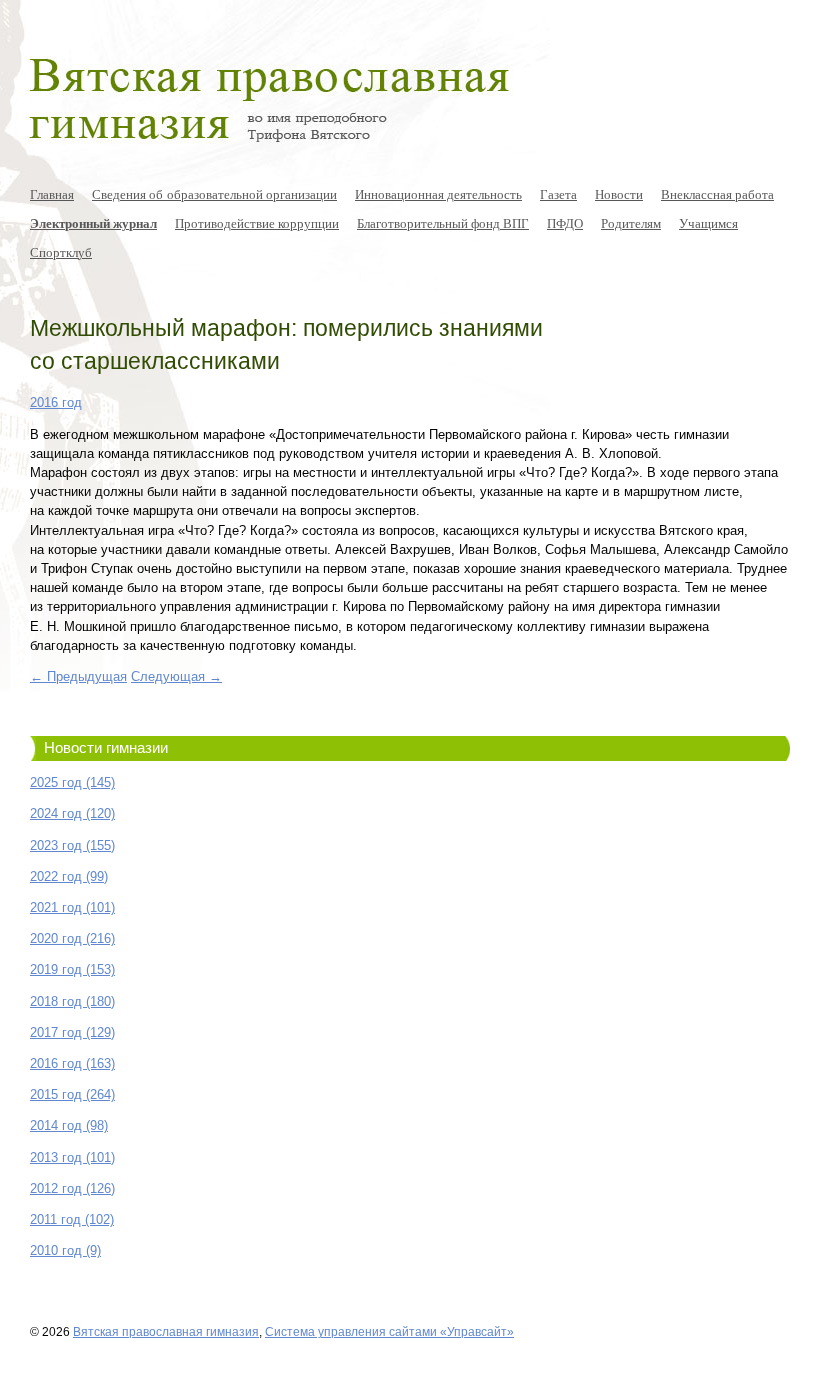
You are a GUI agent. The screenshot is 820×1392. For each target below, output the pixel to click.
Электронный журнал (93, 223)
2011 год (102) (72, 1219)
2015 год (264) (72, 1094)
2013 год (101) (72, 1157)
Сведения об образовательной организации (214, 194)
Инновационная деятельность (438, 194)
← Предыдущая (78, 676)
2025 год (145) (72, 782)
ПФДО (565, 223)
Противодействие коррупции (257, 223)
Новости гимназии (106, 748)
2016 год (56, 402)
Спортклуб (61, 252)
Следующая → (176, 676)
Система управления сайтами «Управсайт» (389, 1331)
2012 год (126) (72, 1188)
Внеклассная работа (717, 194)
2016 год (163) (72, 1063)
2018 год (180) (72, 1001)
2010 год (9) (65, 1250)
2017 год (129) (72, 1032)
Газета (558, 194)
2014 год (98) (69, 1125)
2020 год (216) (72, 938)
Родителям (631, 223)
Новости (619, 194)
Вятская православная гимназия (166, 1331)
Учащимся (708, 223)
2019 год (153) (72, 969)
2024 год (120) (72, 813)
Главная (52, 194)
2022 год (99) (69, 876)
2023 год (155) (72, 845)
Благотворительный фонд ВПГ (443, 223)
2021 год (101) (72, 907)
